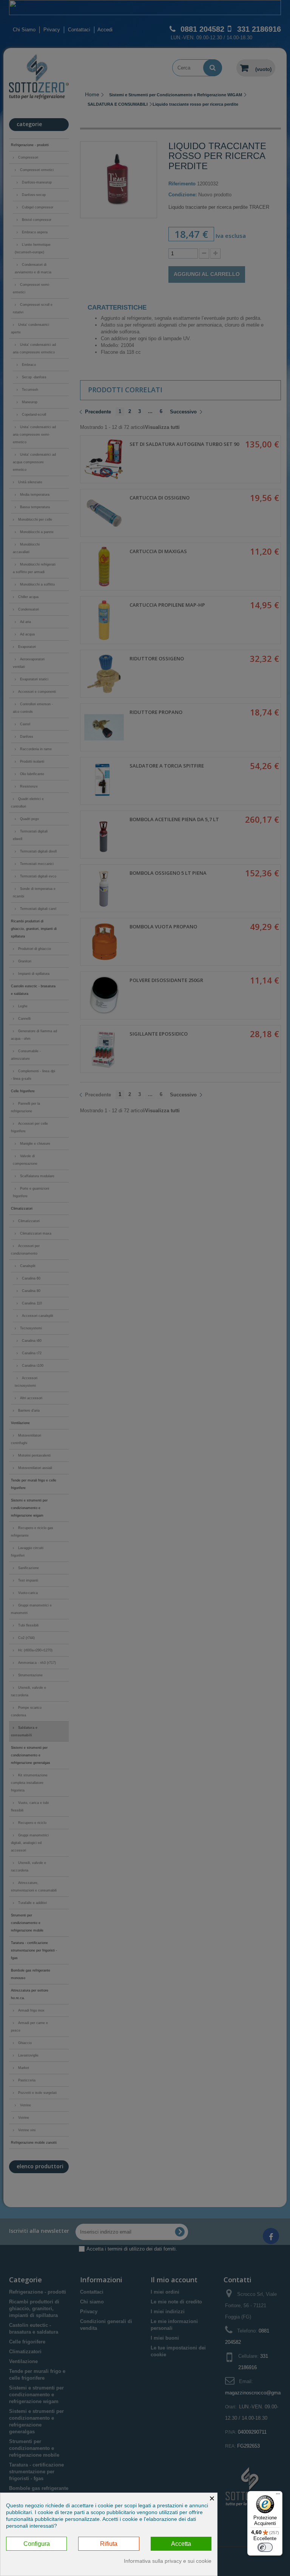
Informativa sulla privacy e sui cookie (168, 2561)
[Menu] (278, 2496)
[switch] (265, 2547)
